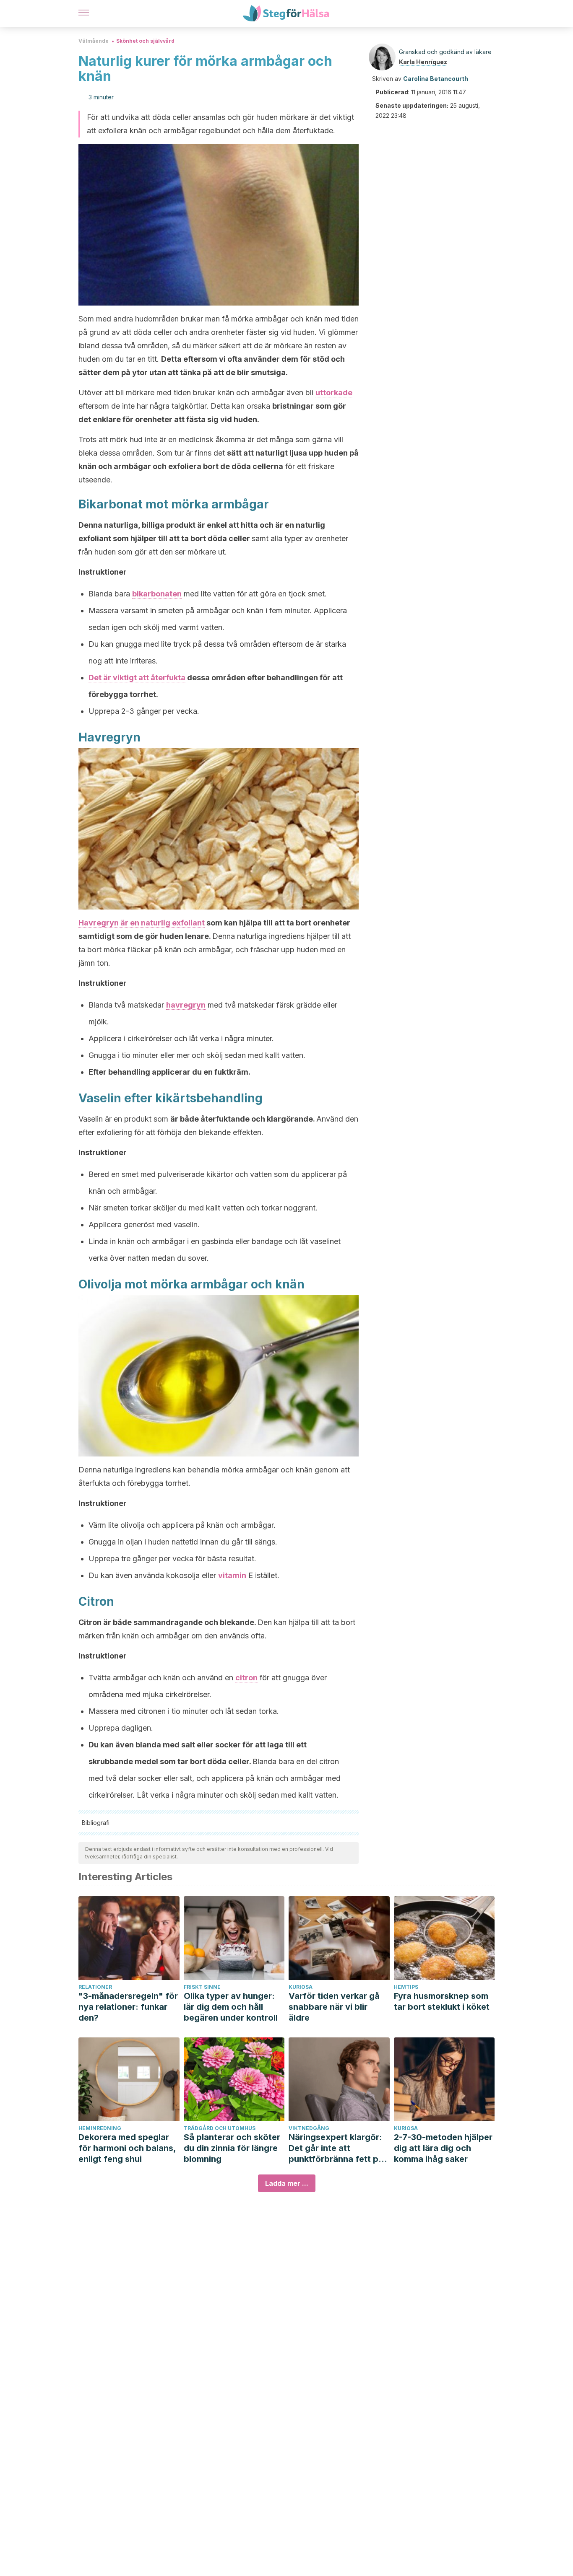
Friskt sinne (202, 1987)
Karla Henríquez (423, 62)
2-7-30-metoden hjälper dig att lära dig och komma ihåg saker (443, 2148)
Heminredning (100, 2128)
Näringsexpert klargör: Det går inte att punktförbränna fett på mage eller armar (336, 2148)
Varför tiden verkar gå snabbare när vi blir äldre (334, 2007)
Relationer (95, 1987)
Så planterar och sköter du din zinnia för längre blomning (232, 2148)
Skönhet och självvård (145, 41)
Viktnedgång (309, 2128)
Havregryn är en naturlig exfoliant (142, 923)
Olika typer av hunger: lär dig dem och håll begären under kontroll (231, 2007)
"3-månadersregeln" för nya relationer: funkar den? (128, 2007)
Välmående (94, 41)
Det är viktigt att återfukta (137, 678)
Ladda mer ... (287, 2183)
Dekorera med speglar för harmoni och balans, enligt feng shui (127, 2148)
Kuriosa (301, 1987)
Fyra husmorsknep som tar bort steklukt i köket (442, 2001)
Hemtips (406, 1987)
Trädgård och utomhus (220, 2128)
